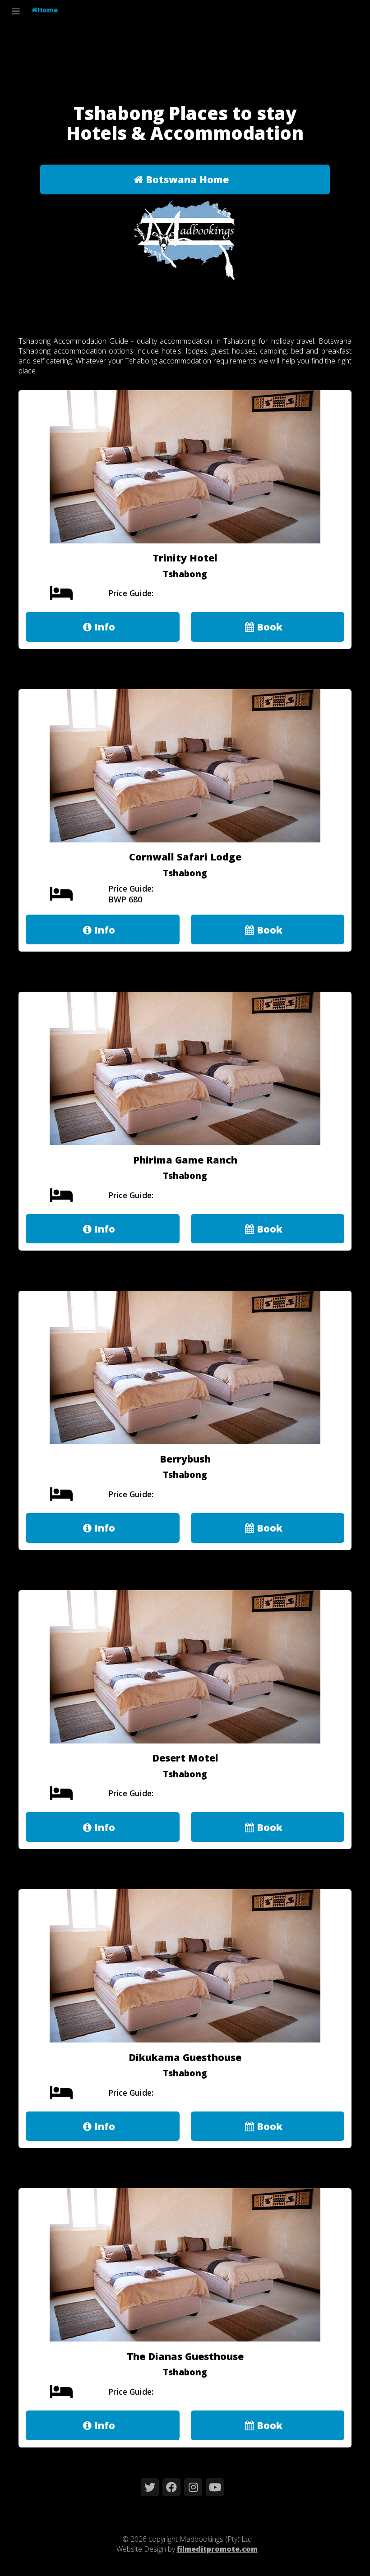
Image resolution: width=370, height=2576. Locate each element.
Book (268, 627)
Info (103, 627)
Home (48, 10)
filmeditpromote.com (217, 2549)
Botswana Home (186, 179)
